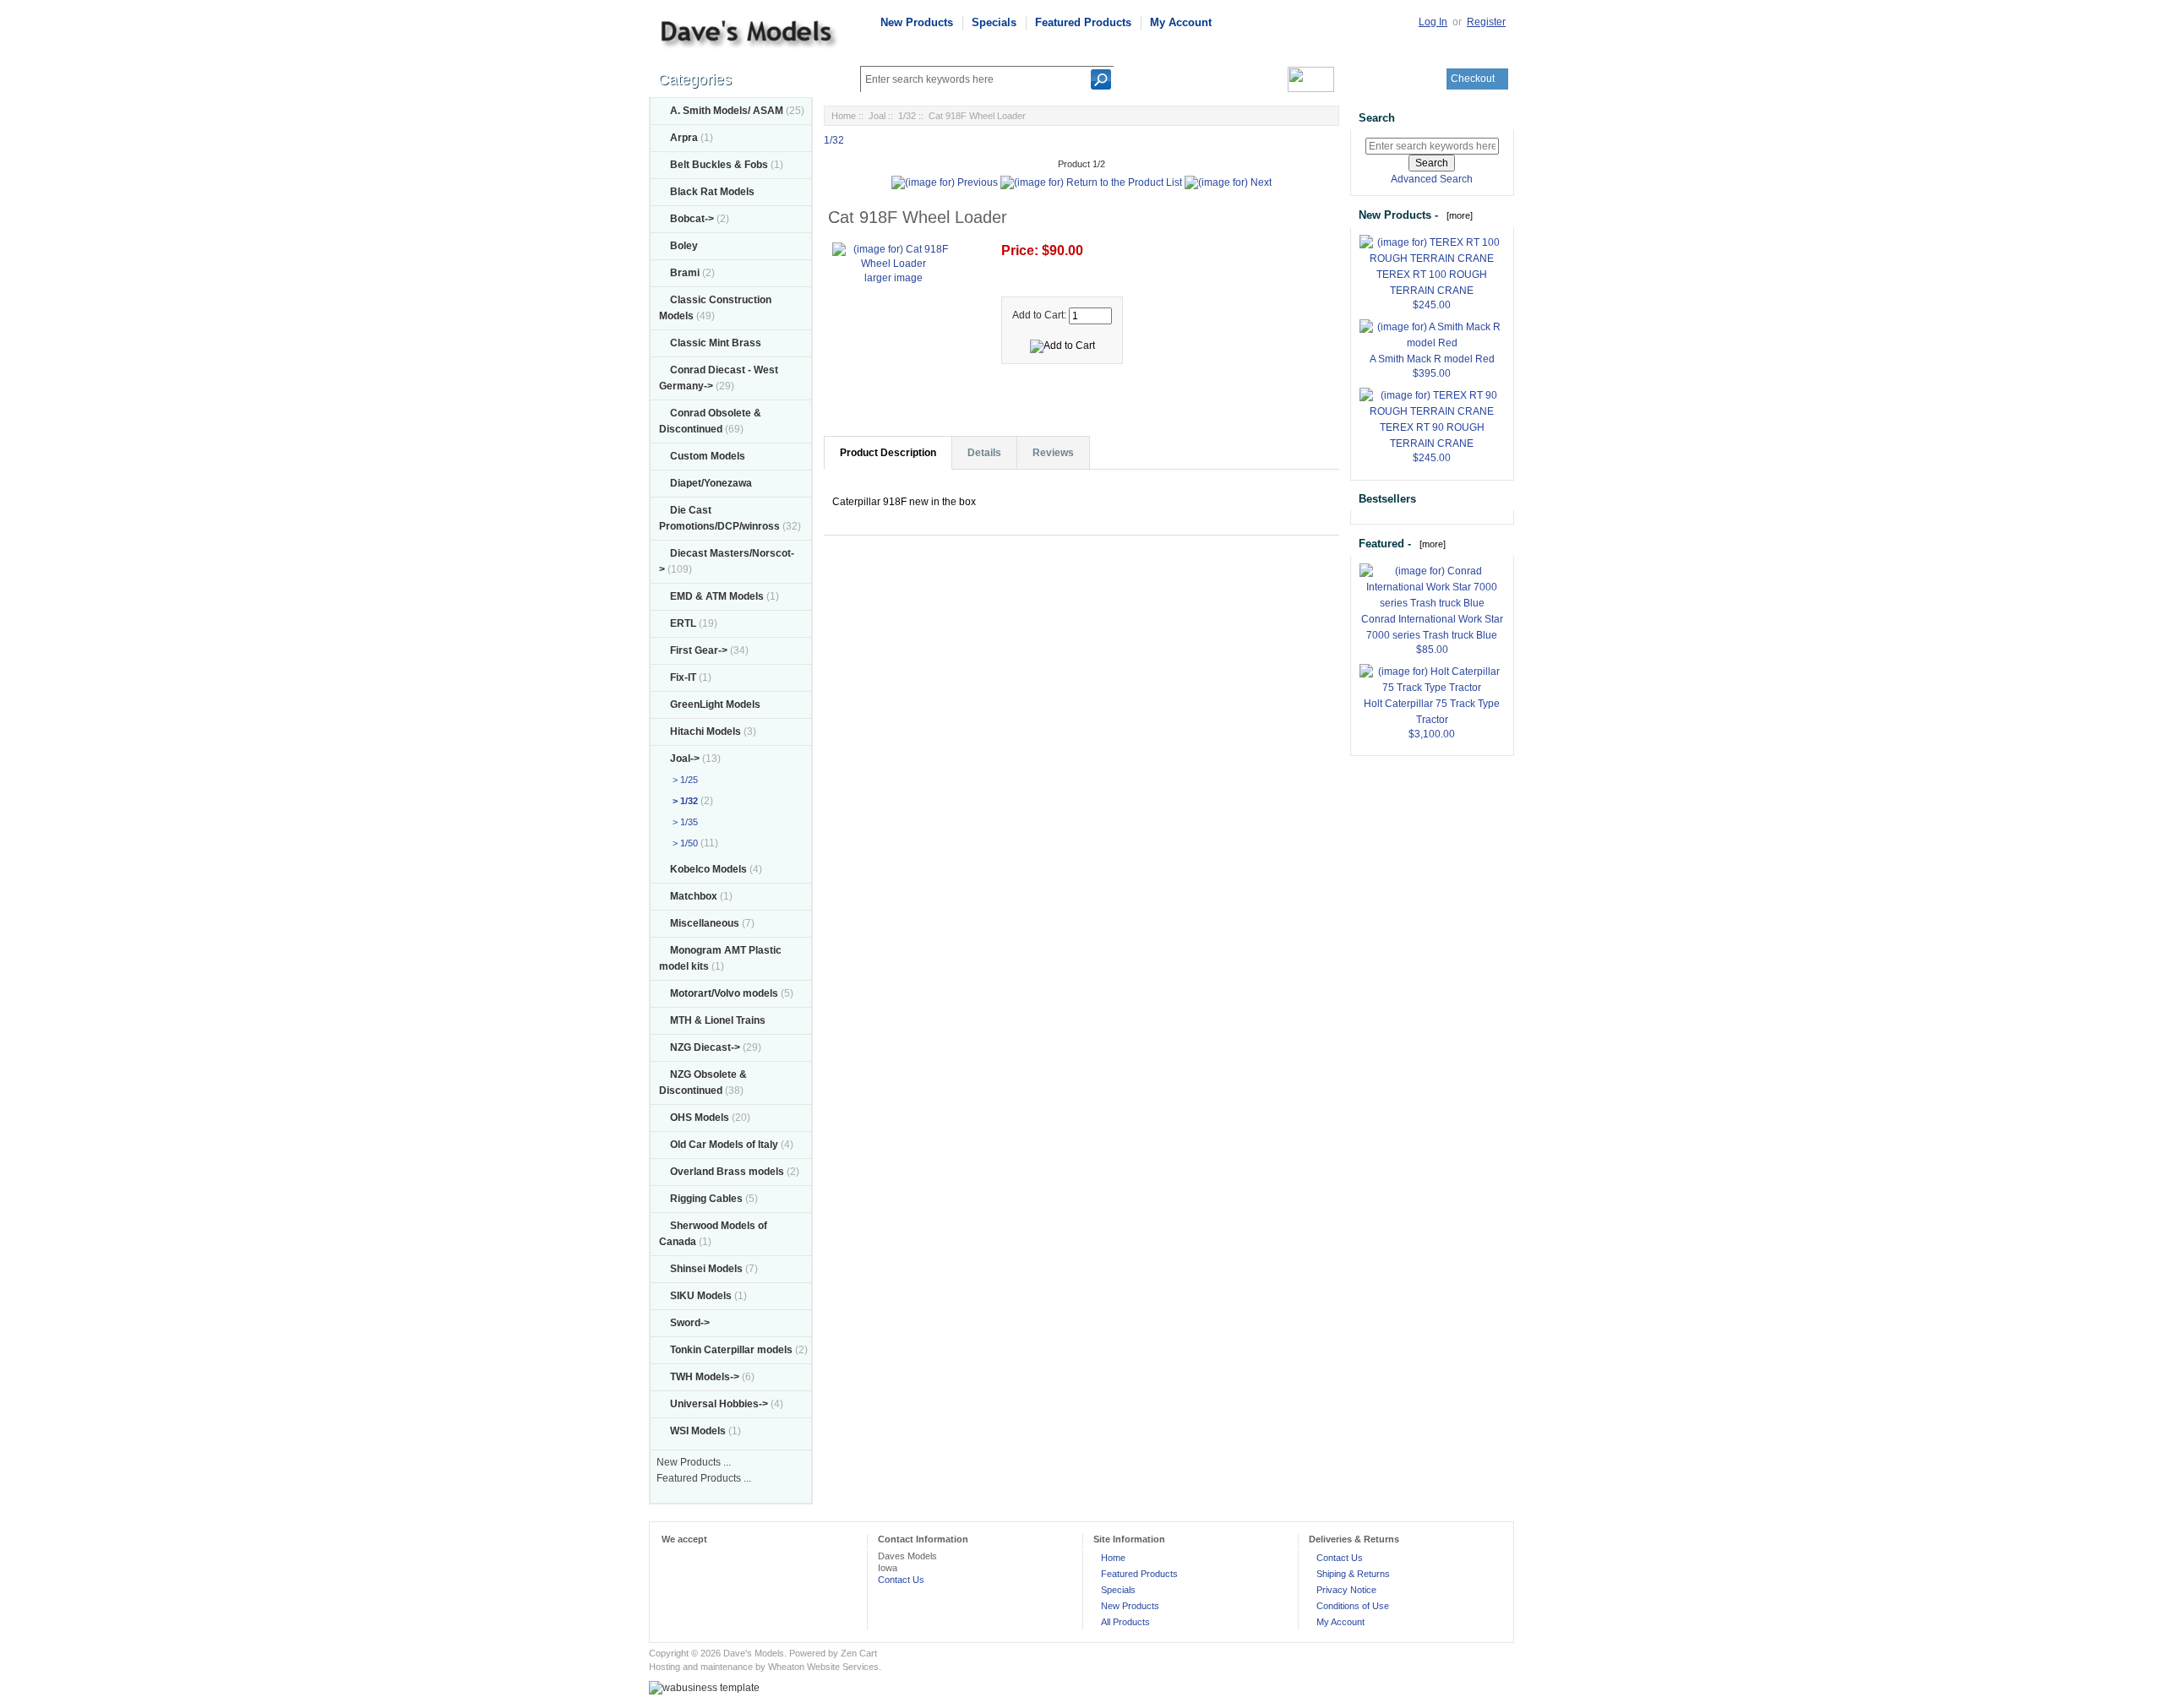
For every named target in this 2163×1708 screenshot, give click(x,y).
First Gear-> (699, 650)
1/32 (907, 116)
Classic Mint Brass (716, 343)
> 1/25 (683, 780)
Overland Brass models (727, 1172)
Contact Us (901, 1580)
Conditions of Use (1353, 1606)
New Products (917, 22)
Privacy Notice (1346, 1590)
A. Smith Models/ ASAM (727, 111)
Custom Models (708, 456)
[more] (1457, 215)
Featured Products (1083, 22)
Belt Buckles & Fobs (719, 165)
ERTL (683, 623)
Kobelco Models (708, 869)
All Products (1125, 1622)
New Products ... (694, 1462)
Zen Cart (859, 1653)
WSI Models (698, 1431)
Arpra (684, 138)
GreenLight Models (715, 704)
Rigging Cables (706, 1199)
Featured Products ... (704, 1478)
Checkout (1473, 79)
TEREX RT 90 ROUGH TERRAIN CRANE (1432, 435)
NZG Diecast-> (705, 1047)
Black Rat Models (712, 192)
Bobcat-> (692, 219)
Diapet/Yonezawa (711, 483)
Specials (994, 22)
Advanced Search (1432, 179)
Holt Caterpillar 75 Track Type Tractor (1432, 712)
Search (1377, 118)
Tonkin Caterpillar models (731, 1350)
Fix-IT (683, 677)
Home (844, 116)
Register (1486, 22)
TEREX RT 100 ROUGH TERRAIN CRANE (1432, 283)
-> (685, 759)
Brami (685, 273)
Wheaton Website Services (823, 1667)
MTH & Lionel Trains (718, 1020)
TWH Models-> (705, 1377)
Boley (684, 246)
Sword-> (690, 1323)
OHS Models (700, 1118)
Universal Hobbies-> (719, 1404)
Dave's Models (754, 1653)
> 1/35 (683, 822)
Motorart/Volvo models (724, 993)
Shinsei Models (706, 1269)
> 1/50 (683, 843)
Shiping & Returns (1353, 1574)
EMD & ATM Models (717, 596)
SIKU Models (701, 1296)
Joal (877, 116)
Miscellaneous (705, 923)
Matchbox (694, 896)
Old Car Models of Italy (724, 1145)
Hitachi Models (706, 732)
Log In (1433, 22)
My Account (1181, 22)
